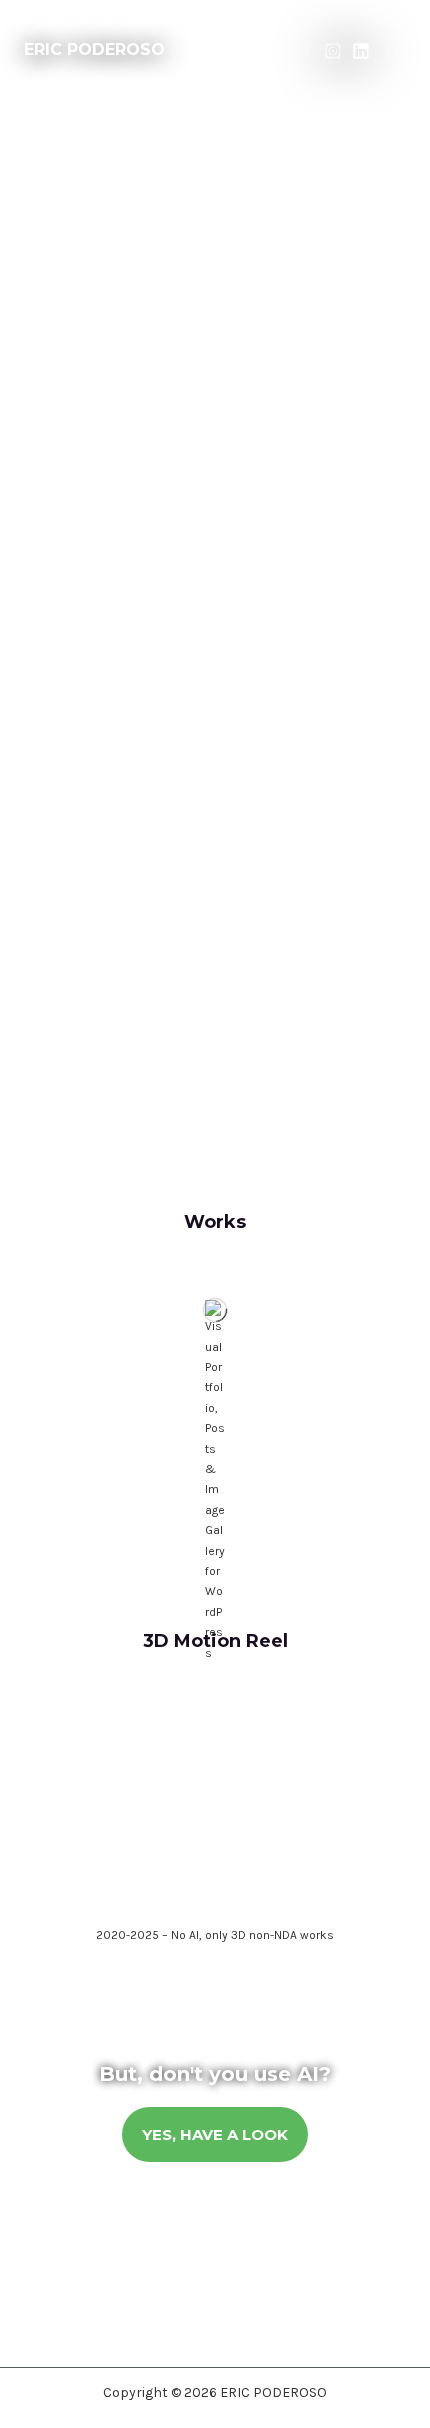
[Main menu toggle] (398, 50)
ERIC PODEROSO (94, 49)
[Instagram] (333, 51)
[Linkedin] (361, 51)
